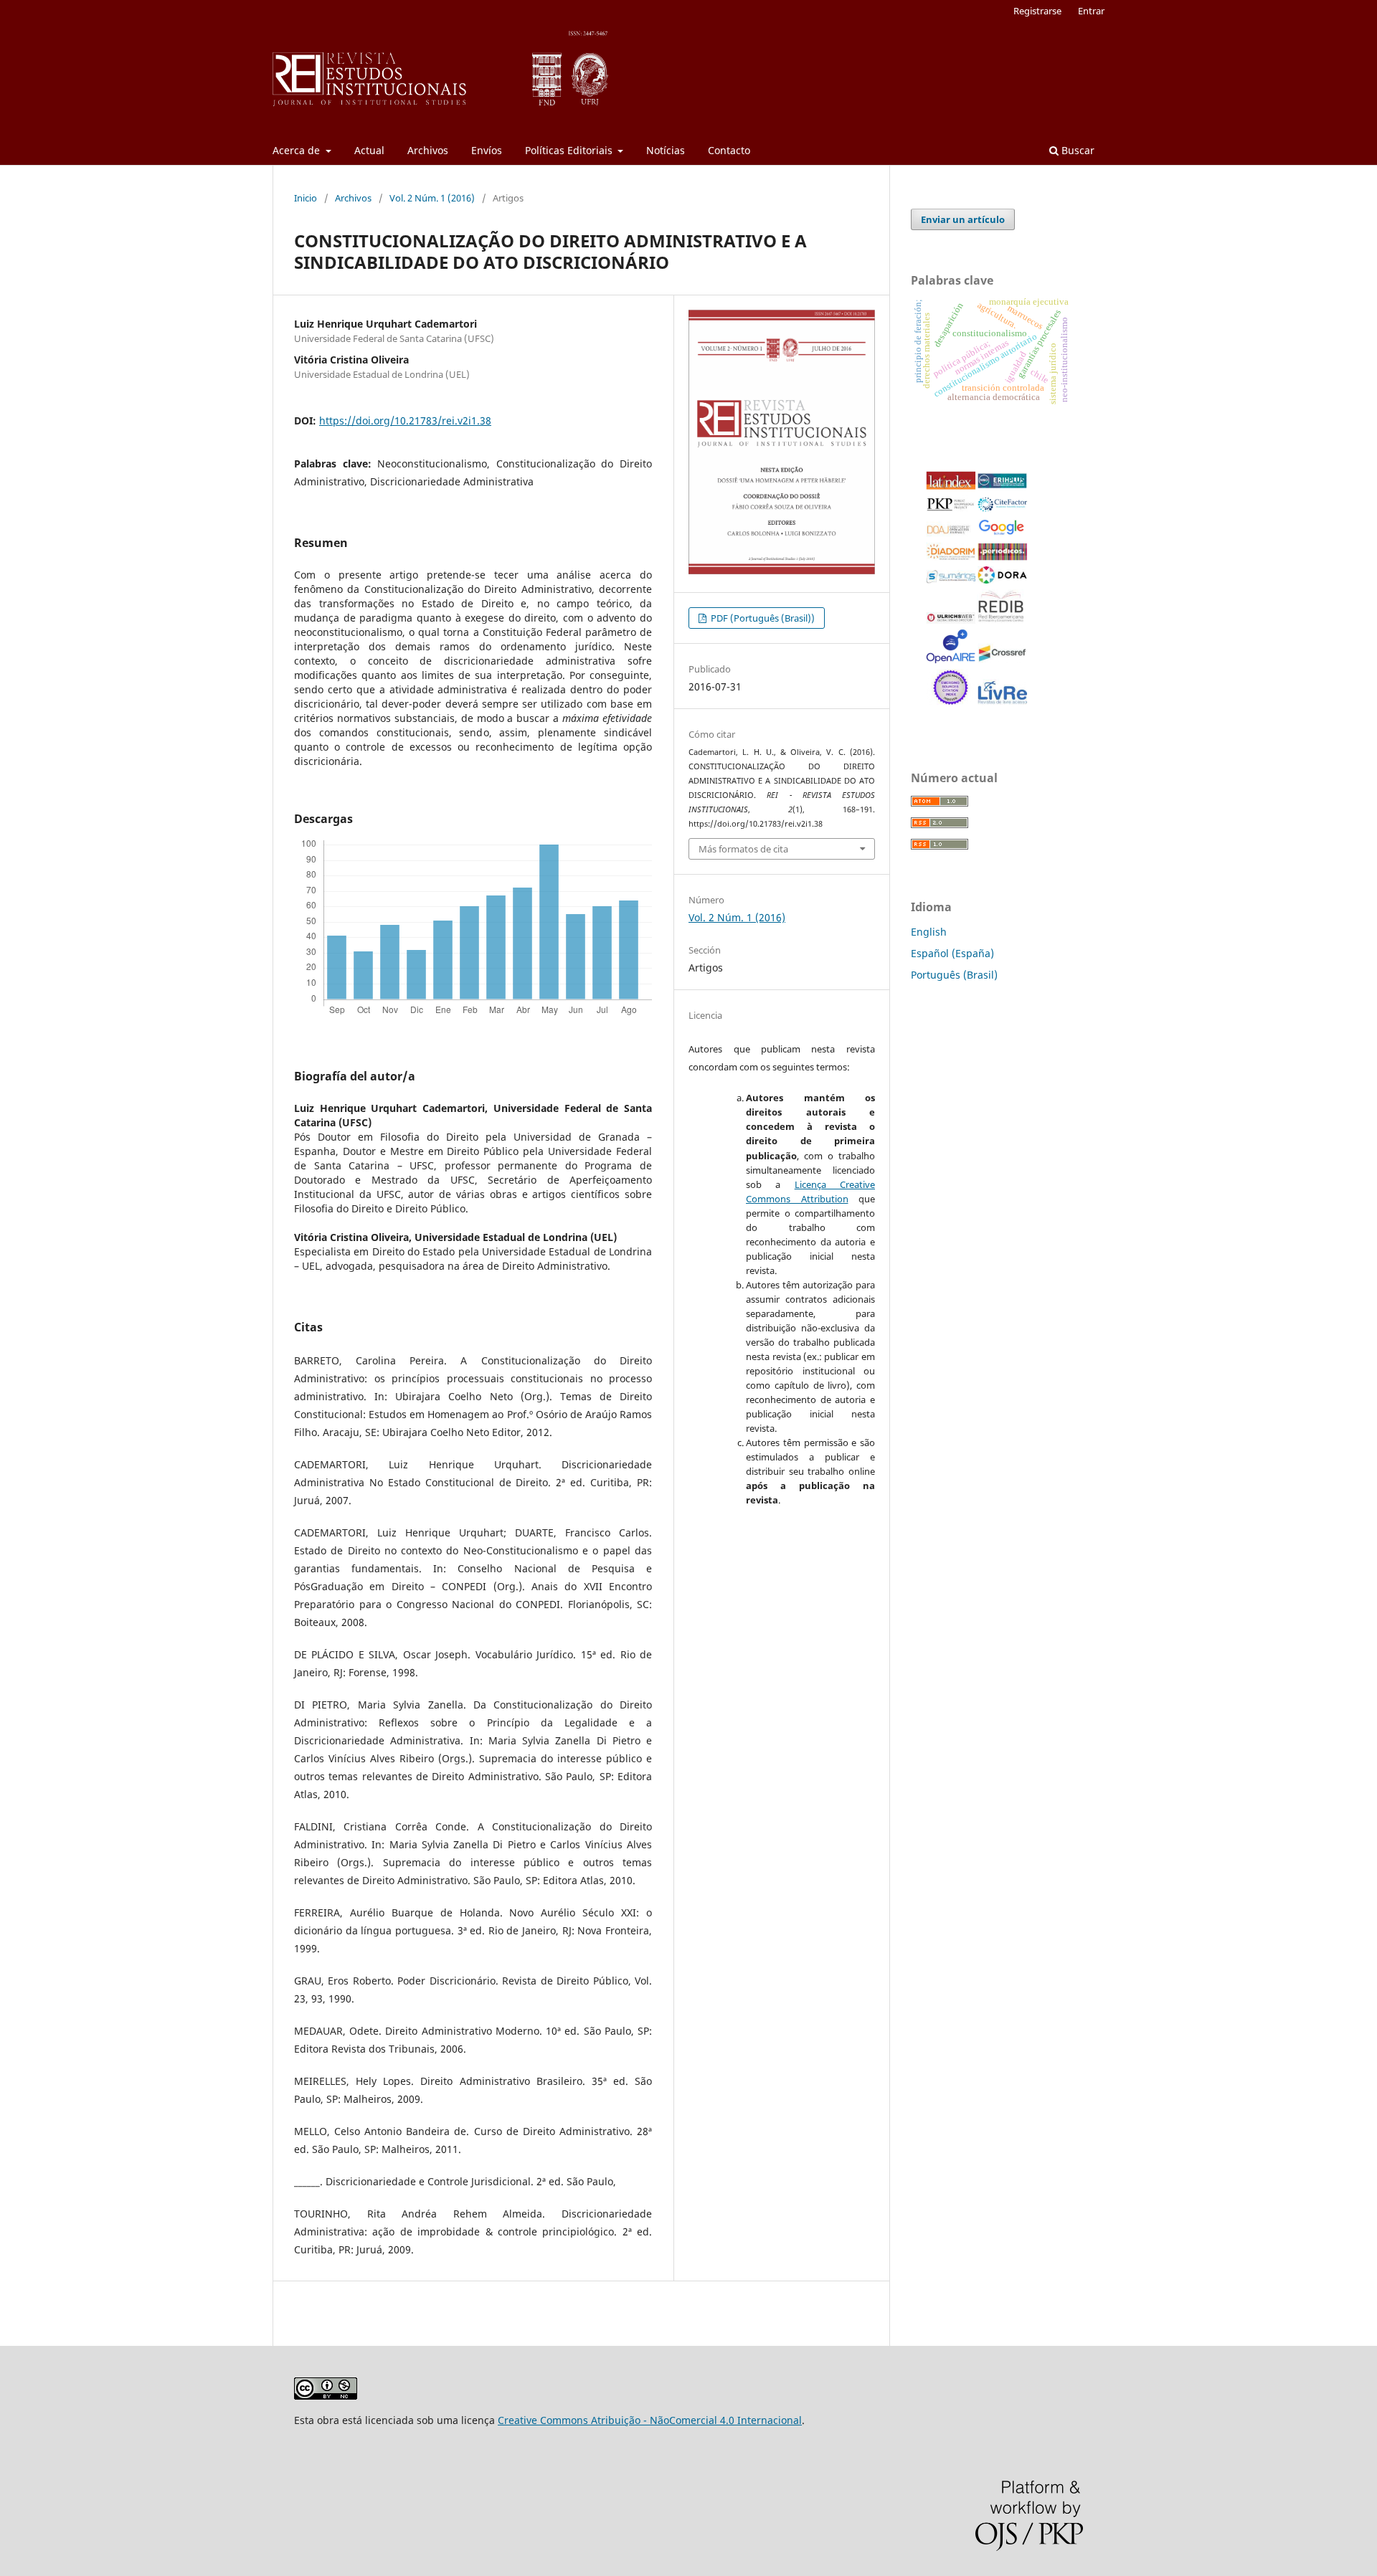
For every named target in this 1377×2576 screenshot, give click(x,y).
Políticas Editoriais (570, 150)
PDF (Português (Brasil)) (762, 618)
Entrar (1091, 11)
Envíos (487, 150)
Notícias (666, 150)
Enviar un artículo (963, 219)
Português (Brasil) (954, 975)
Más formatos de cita (743, 849)
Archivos (428, 150)
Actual (369, 150)
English (929, 932)
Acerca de (298, 150)
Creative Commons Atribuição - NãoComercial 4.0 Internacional (650, 2420)
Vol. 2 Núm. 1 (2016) (432, 198)
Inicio (306, 198)
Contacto (729, 150)
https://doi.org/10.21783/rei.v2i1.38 (405, 420)
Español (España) (952, 953)
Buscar (1076, 150)
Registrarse (1037, 11)
